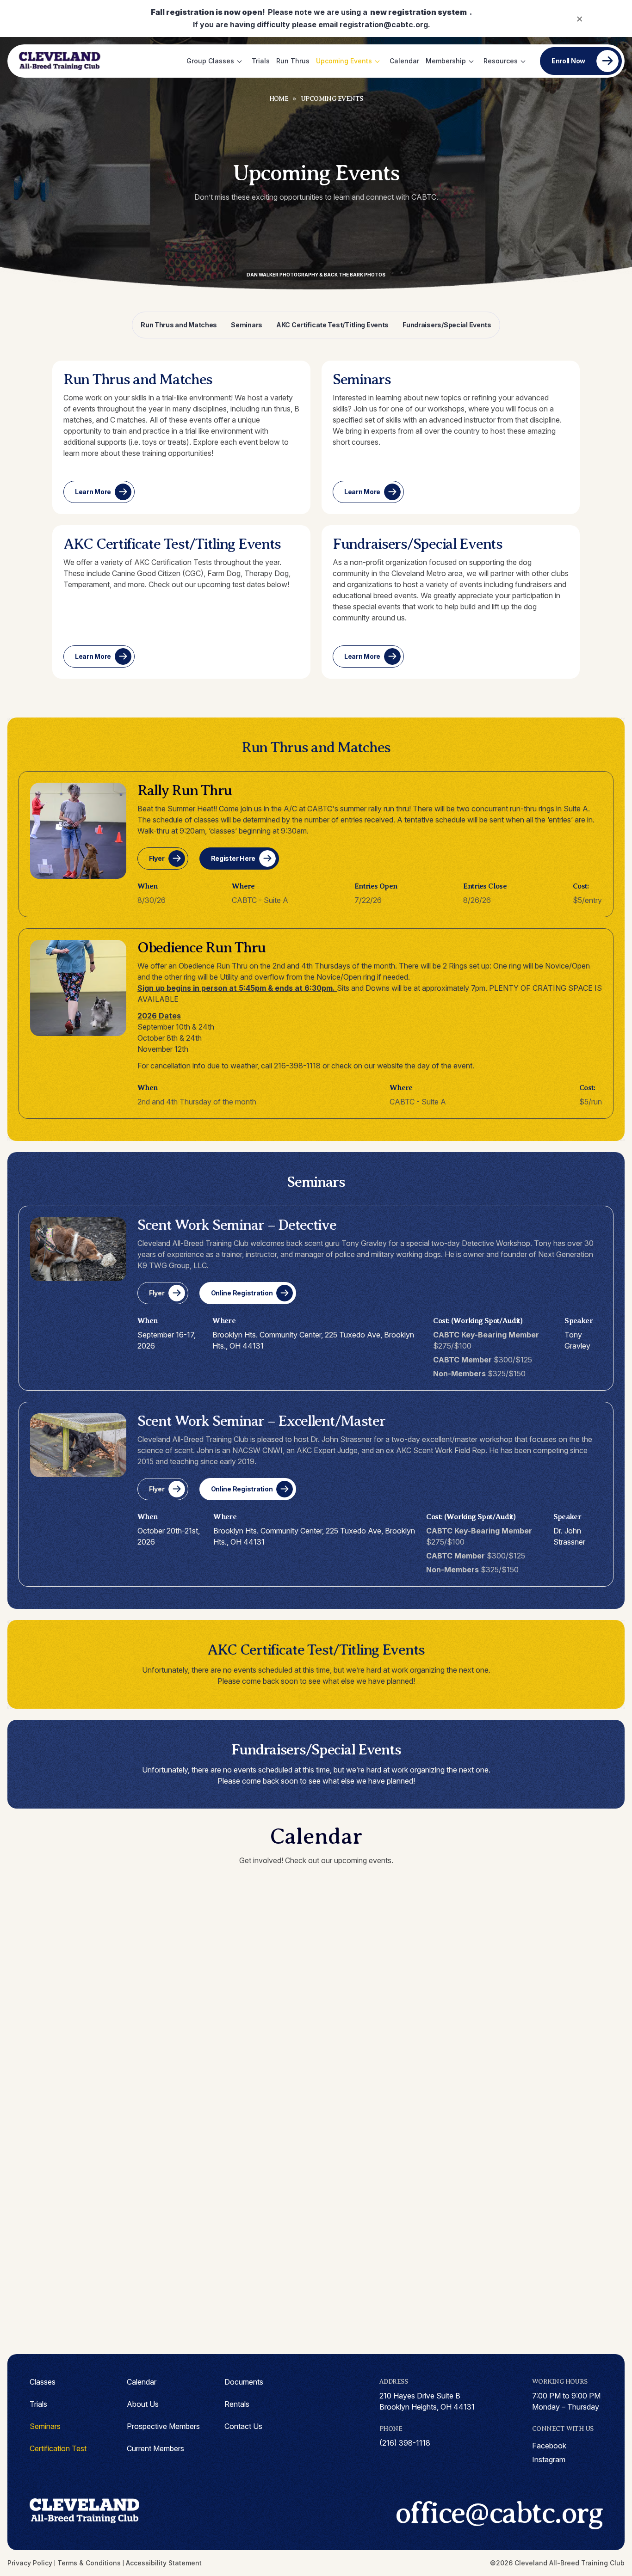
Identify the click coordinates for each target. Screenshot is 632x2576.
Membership (446, 61)
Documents (244, 2382)
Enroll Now (568, 61)
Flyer (157, 858)
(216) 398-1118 (405, 2443)
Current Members (155, 2448)
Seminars (247, 325)
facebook (549, 2446)
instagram (549, 2459)
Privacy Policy (30, 2563)
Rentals (237, 2404)
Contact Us (243, 2426)
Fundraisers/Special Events (447, 325)
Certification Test (58, 2448)
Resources (501, 61)
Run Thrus (293, 61)
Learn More (93, 492)
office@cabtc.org (499, 2513)
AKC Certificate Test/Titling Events (332, 325)
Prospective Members (163, 2426)
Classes (43, 2382)
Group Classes (210, 61)
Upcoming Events (344, 61)
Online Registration (242, 1293)
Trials (261, 61)
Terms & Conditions (89, 2563)
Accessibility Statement (164, 2563)
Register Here (233, 858)
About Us (143, 2404)
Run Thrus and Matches (179, 325)
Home (279, 99)
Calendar (404, 61)
